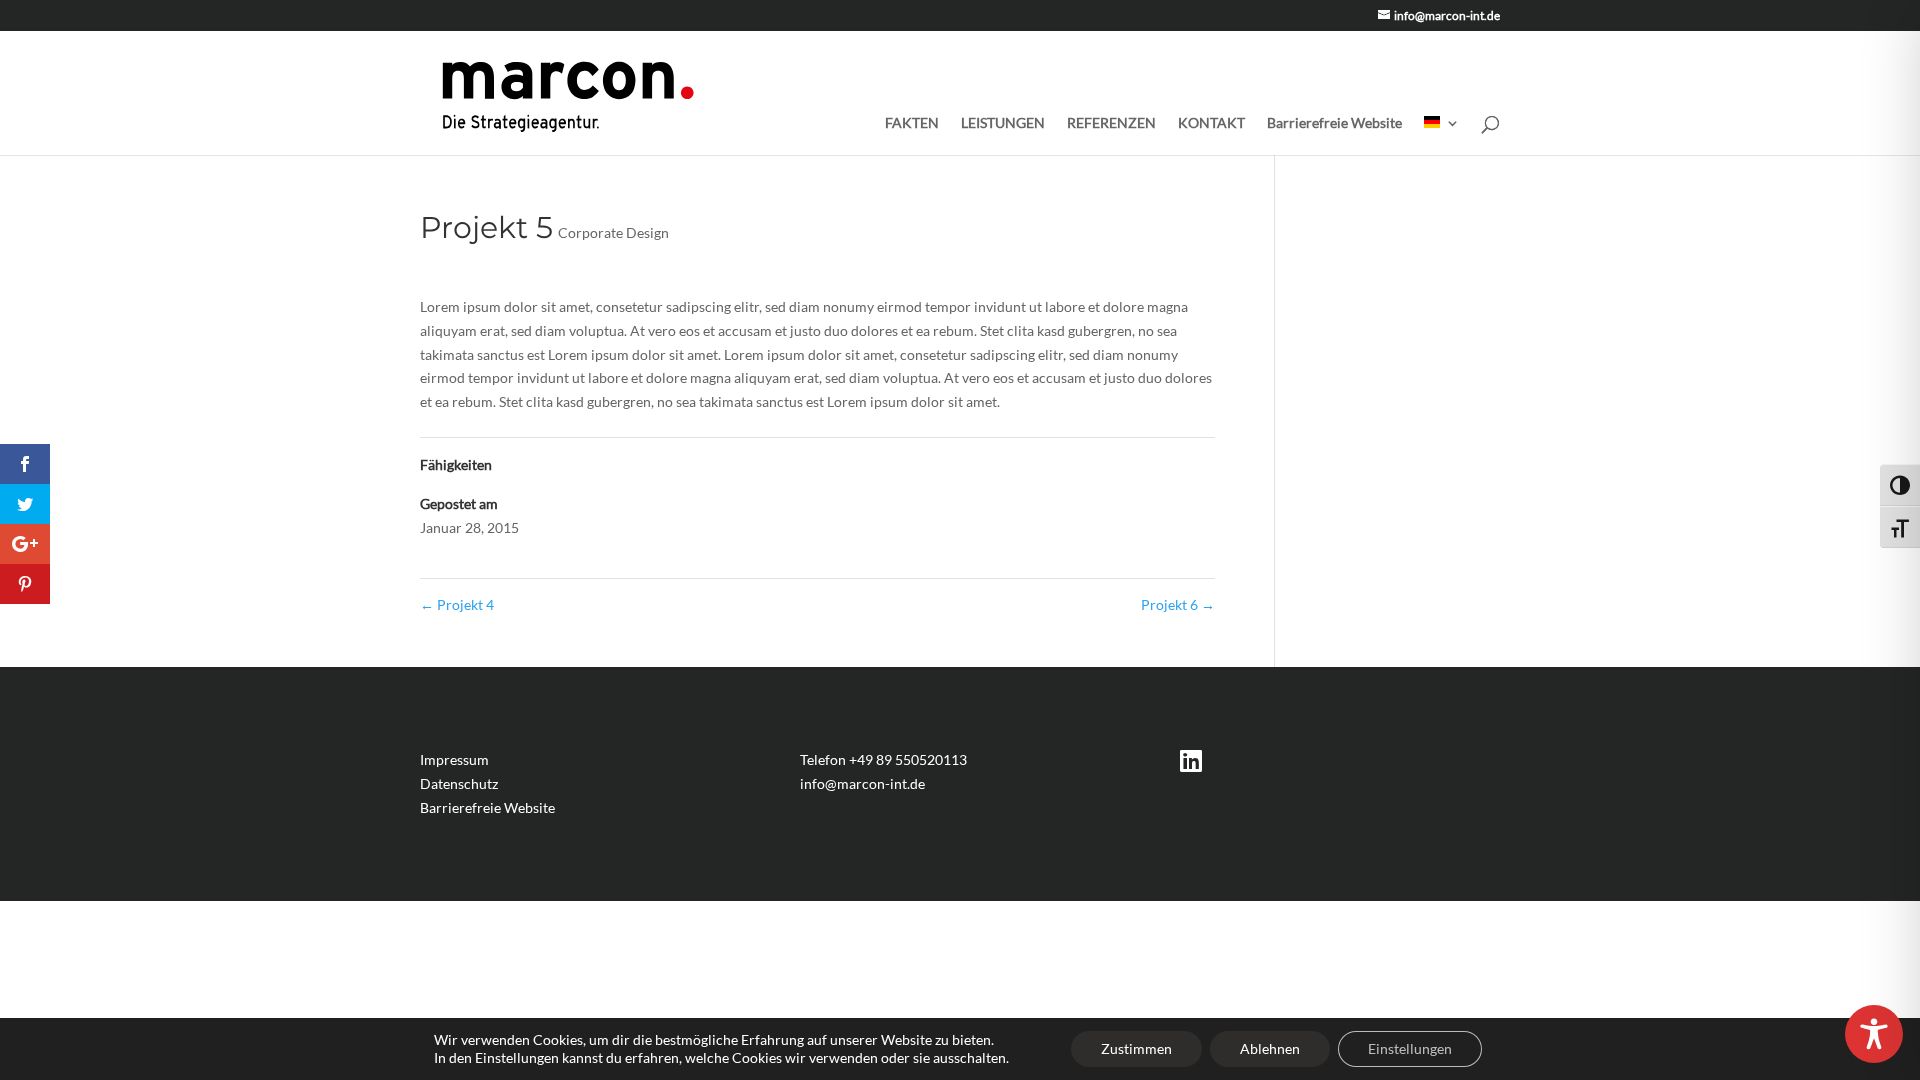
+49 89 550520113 (908, 759)
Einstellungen (1410, 1048)
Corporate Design (613, 232)
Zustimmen (1136, 1048)
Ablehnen (1270, 1048)
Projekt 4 (457, 604)
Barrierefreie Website (1334, 123)
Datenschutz (459, 783)
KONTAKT (1211, 123)
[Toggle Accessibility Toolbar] (1874, 1034)
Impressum (454, 759)
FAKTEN (912, 123)
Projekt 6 (1178, 604)
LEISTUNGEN (1003, 123)
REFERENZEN (1111, 123)
